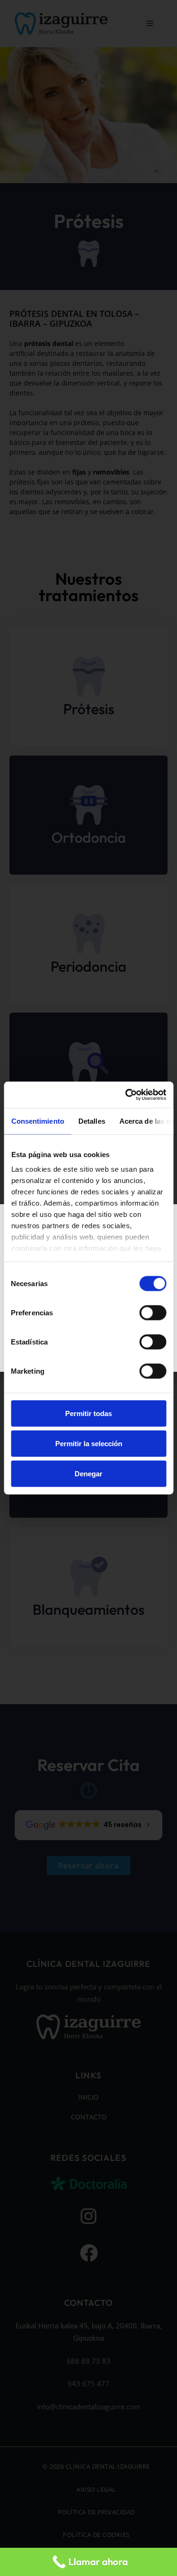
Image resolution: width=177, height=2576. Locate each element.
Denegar (88, 1473)
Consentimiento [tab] (37, 1121)
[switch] (153, 1312)
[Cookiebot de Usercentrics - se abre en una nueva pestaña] (126, 1095)
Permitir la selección (89, 1443)
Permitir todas (88, 1413)
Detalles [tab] (91, 1121)
